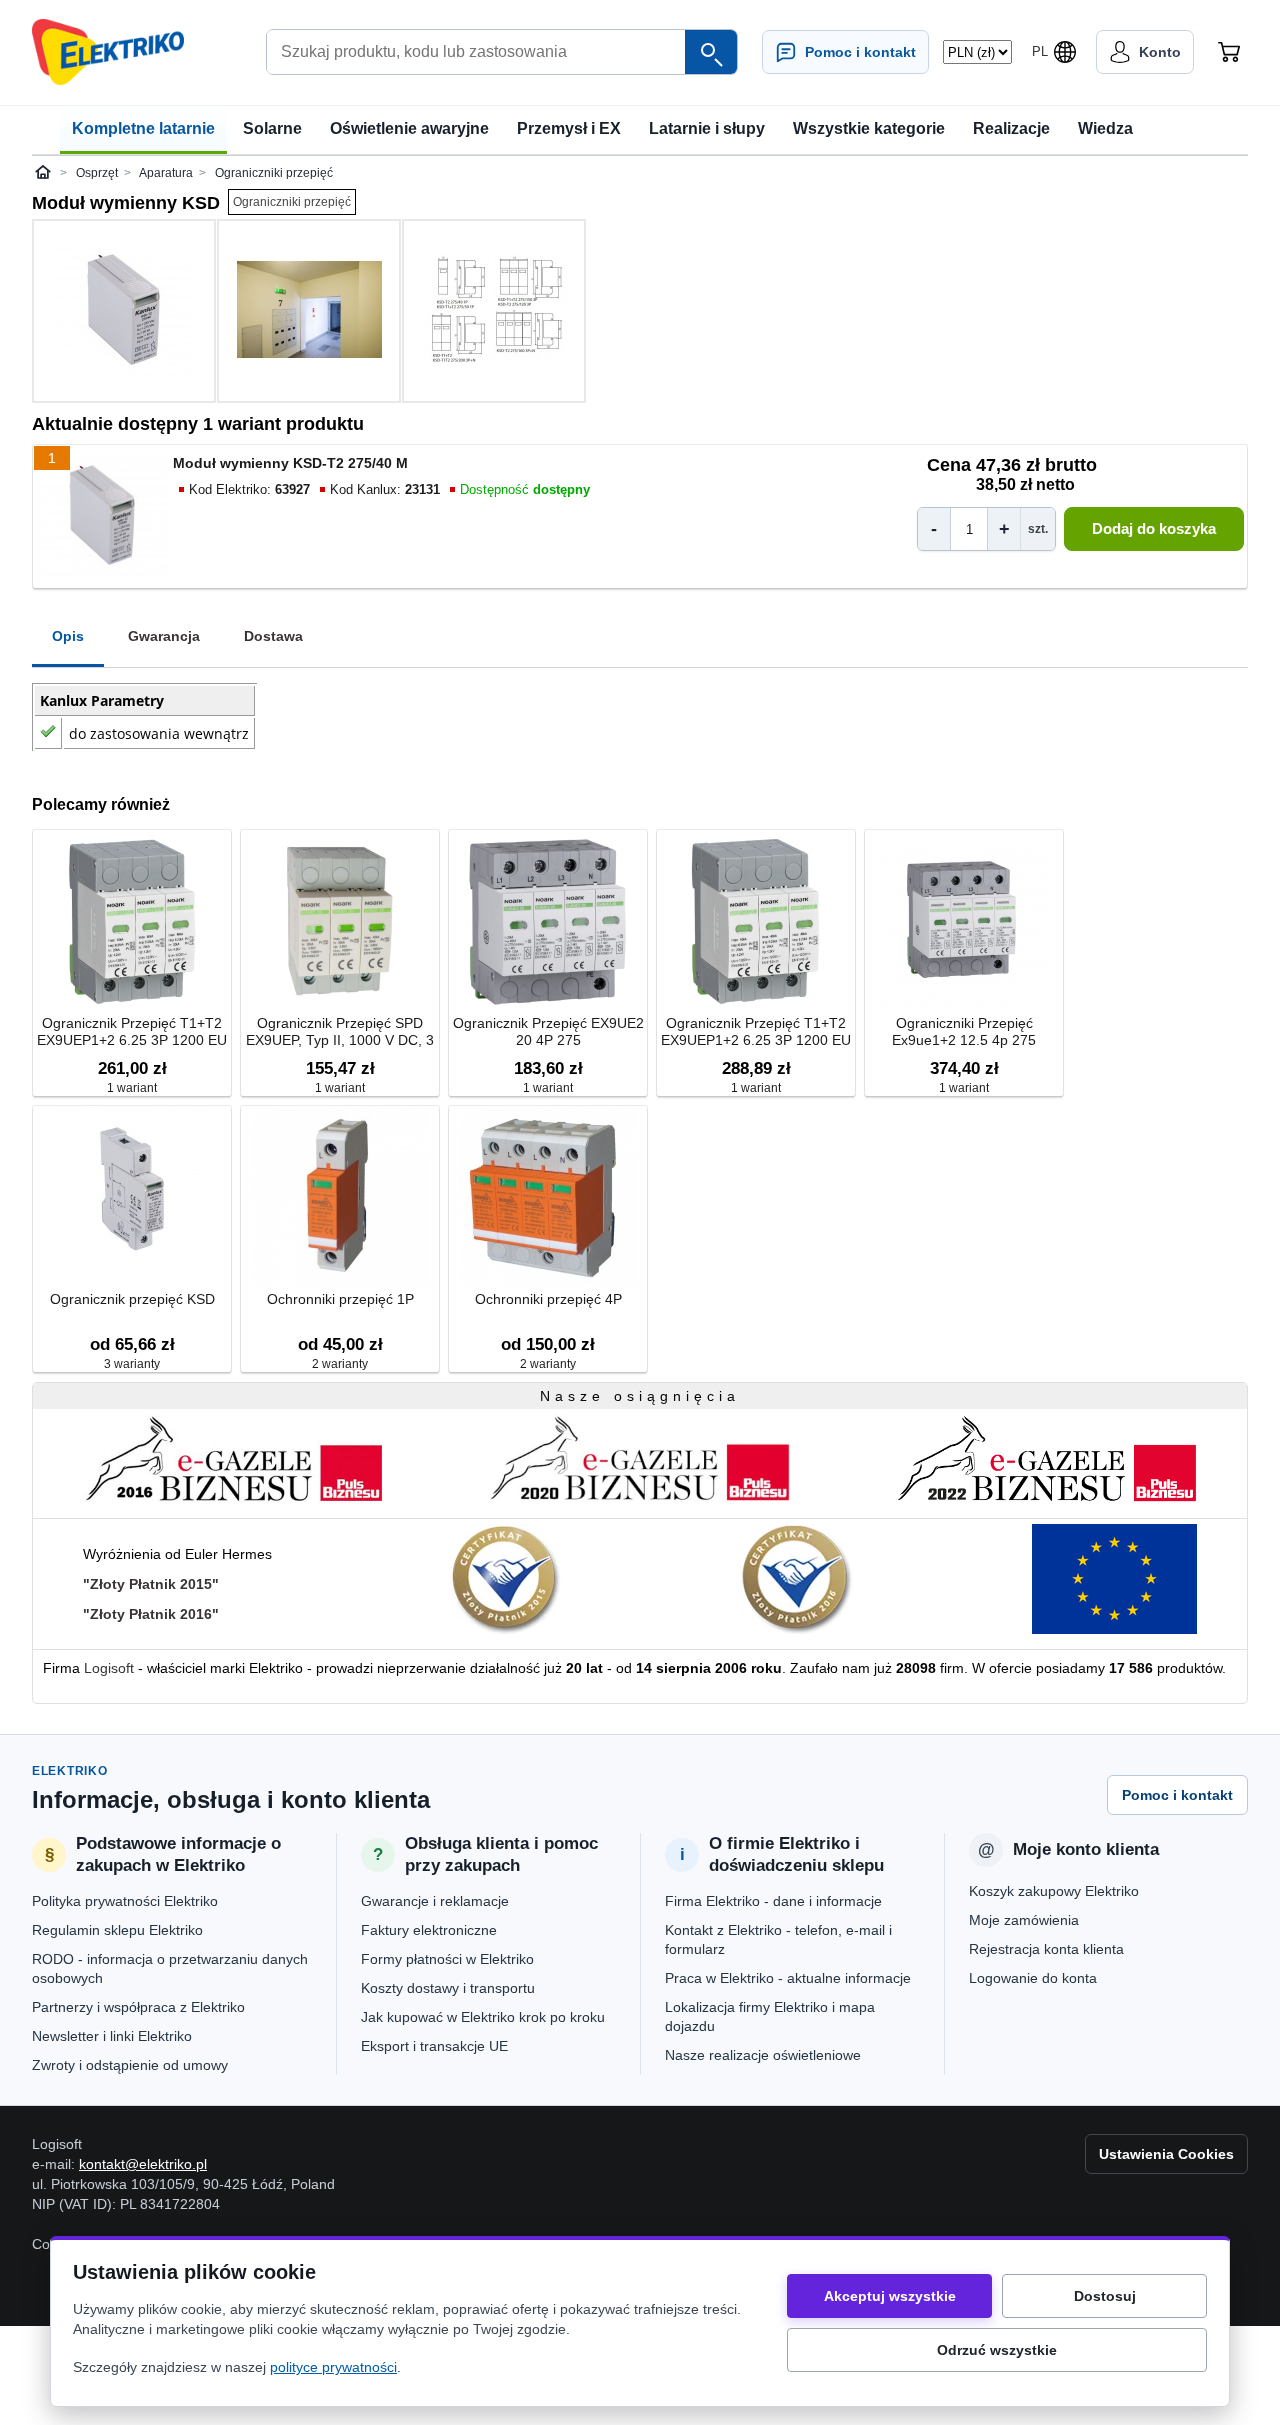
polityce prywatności (333, 2367)
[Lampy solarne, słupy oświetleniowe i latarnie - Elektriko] (108, 52)
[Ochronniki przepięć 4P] (548, 1197)
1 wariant (132, 1088)
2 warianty (340, 1364)
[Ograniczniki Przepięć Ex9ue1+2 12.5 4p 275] (964, 921)
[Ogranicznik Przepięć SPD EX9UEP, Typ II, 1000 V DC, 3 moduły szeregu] (340, 921)
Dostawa (273, 636)
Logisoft (109, 1668)
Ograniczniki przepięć (292, 202)
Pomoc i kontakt (1177, 1795)
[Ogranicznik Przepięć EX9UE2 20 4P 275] (548, 921)
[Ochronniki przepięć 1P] (340, 1197)
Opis (68, 636)
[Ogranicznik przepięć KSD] (132, 1197)
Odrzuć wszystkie (997, 2350)
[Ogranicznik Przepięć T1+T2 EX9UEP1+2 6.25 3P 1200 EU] (132, 921)
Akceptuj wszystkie (890, 2296)
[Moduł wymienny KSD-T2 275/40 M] (124, 311)
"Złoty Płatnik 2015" (151, 1584)
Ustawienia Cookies (1166, 2154)
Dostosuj (1105, 2296)
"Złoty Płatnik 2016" (151, 1614)
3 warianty (132, 1364)
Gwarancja (164, 636)
